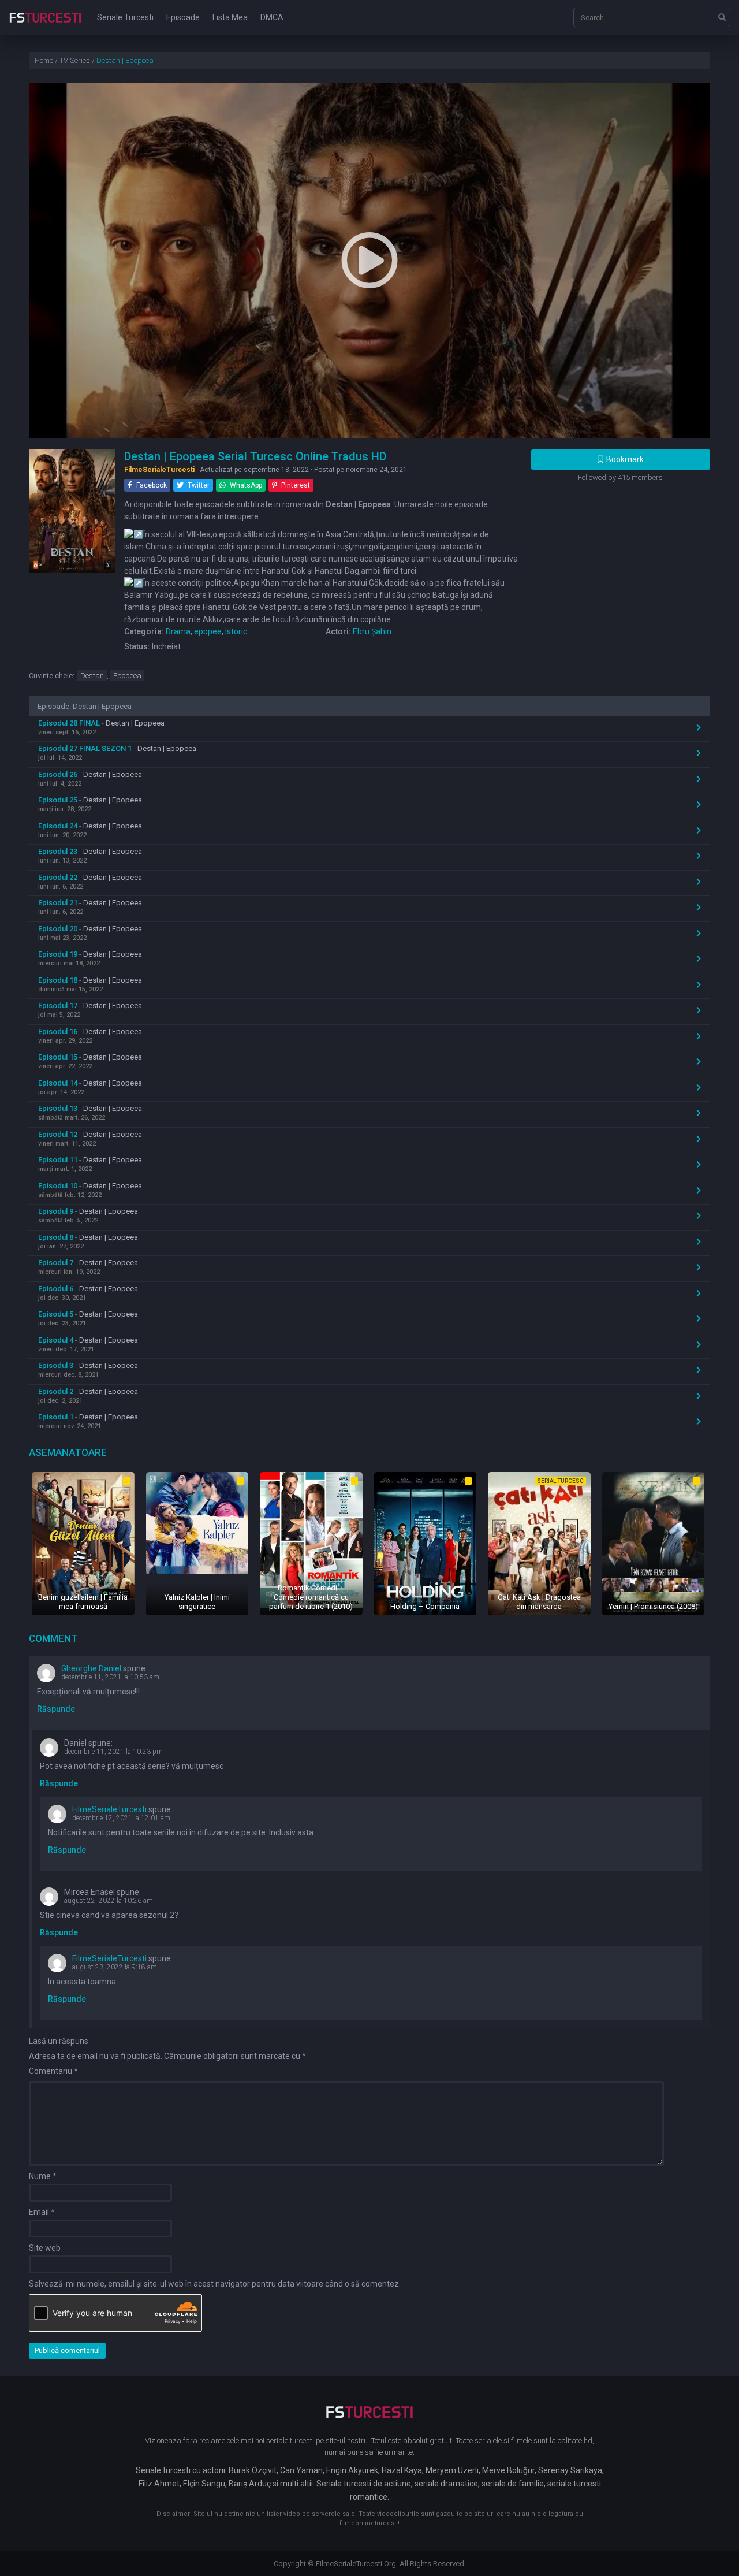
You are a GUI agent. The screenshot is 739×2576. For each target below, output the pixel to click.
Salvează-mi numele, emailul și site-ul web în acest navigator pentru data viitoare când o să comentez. (215, 2284)
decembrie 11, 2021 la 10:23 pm (113, 1752)
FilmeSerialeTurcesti (109, 1809)
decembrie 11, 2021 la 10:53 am (110, 1677)
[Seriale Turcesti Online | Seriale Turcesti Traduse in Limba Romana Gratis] (45, 25)
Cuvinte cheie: (52, 676)
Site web (45, 2248)
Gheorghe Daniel (91, 1668)
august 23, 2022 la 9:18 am (115, 1967)
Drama (178, 631)
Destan (92, 676)
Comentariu (53, 2071)
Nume (43, 2176)
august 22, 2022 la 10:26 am (109, 1901)
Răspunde (56, 1709)
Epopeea (127, 676)
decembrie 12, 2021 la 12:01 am (121, 1818)
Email (42, 2212)
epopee (208, 631)
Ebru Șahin (372, 631)
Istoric (236, 631)
